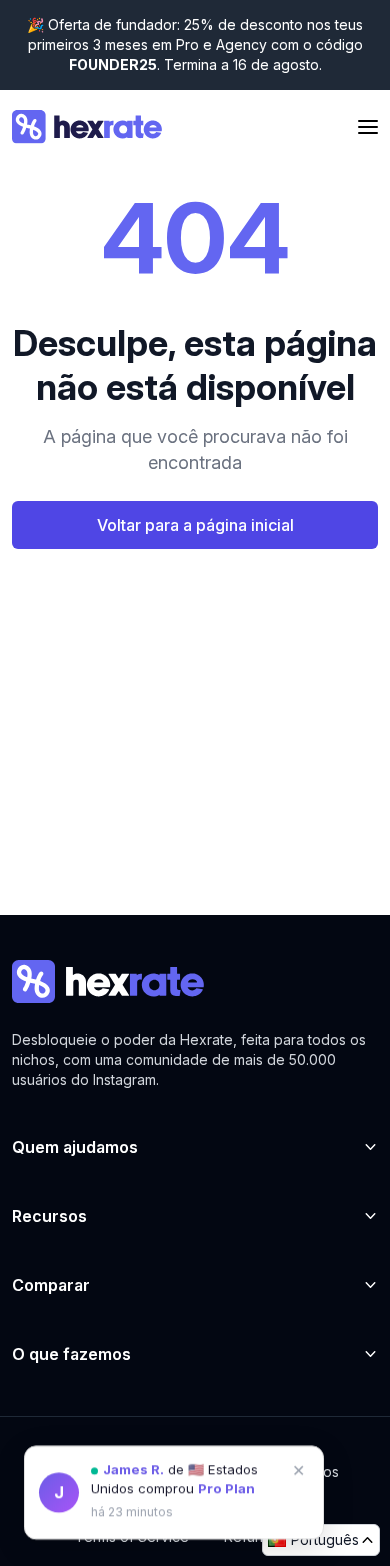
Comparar (51, 1285)
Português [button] (325, 1539)
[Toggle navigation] (368, 127)
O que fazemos (71, 1354)
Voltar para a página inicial (195, 525)
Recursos (49, 1216)
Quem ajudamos (75, 1147)
